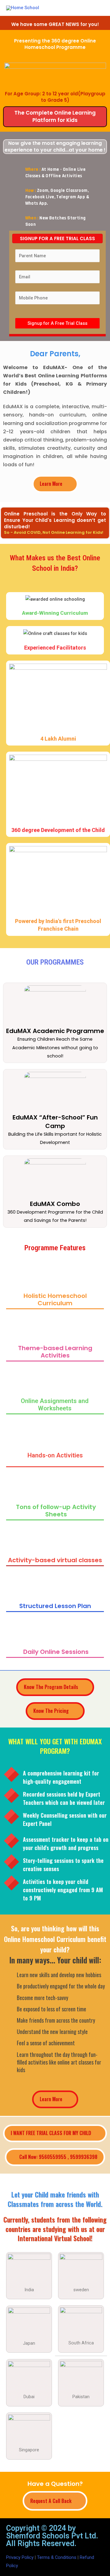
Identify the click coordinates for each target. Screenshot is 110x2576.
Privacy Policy (20, 2557)
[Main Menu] (97, 8)
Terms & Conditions (57, 2557)
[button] (55, 484)
